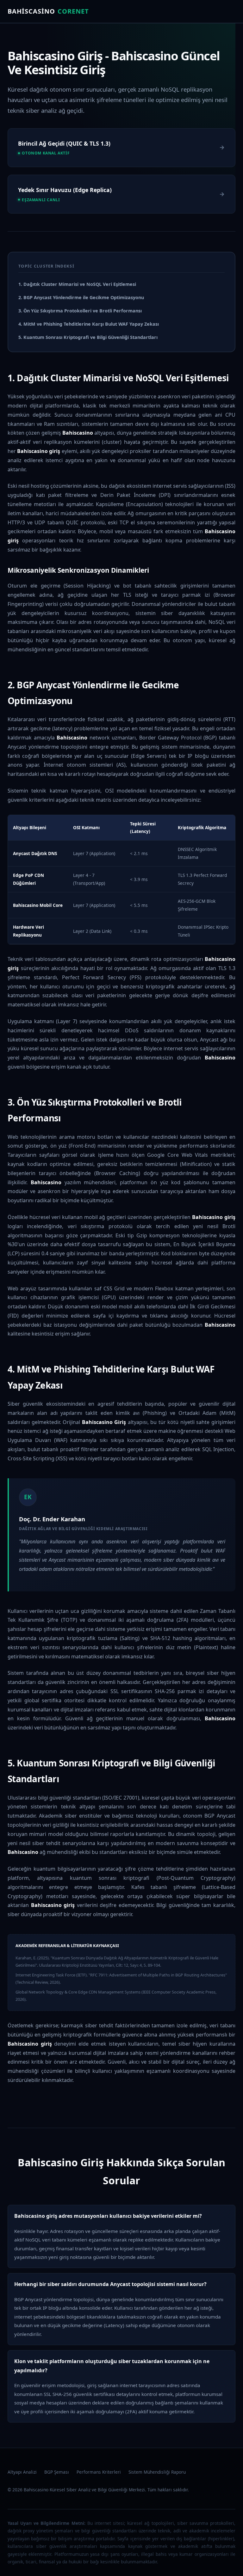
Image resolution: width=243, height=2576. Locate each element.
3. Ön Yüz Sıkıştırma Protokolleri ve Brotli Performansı (80, 311)
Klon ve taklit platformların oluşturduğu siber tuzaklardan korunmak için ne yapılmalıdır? (112, 2366)
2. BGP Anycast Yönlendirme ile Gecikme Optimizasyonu (81, 297)
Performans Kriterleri (99, 2472)
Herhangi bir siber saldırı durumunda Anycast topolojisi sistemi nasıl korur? (110, 2284)
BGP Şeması (57, 2472)
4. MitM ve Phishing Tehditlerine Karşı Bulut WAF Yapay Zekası (89, 324)
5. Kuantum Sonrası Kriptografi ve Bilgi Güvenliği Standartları (88, 337)
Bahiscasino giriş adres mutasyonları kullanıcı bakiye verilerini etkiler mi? (108, 2216)
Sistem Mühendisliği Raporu (157, 2472)
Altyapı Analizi (22, 2472)
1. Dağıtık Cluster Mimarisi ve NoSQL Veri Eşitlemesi (77, 284)
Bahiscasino (48, 11)
